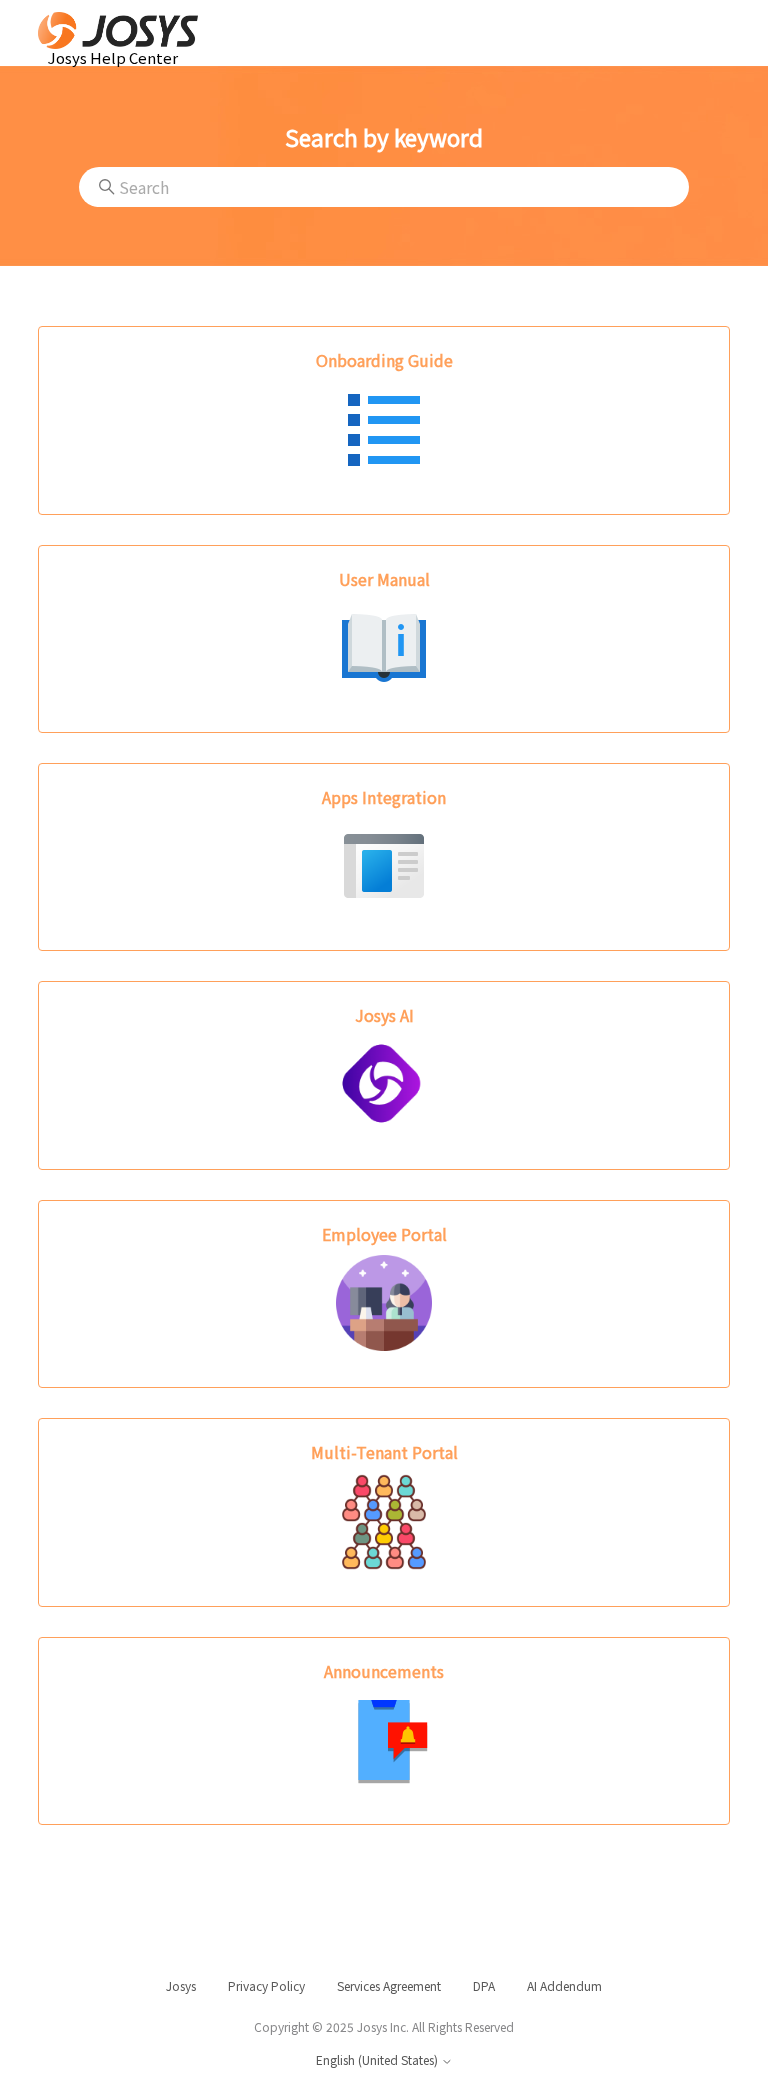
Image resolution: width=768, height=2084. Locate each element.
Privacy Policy (266, 1986)
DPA (484, 1986)
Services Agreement (389, 1986)
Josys (181, 1986)
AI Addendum (564, 1986)
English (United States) (378, 2060)
